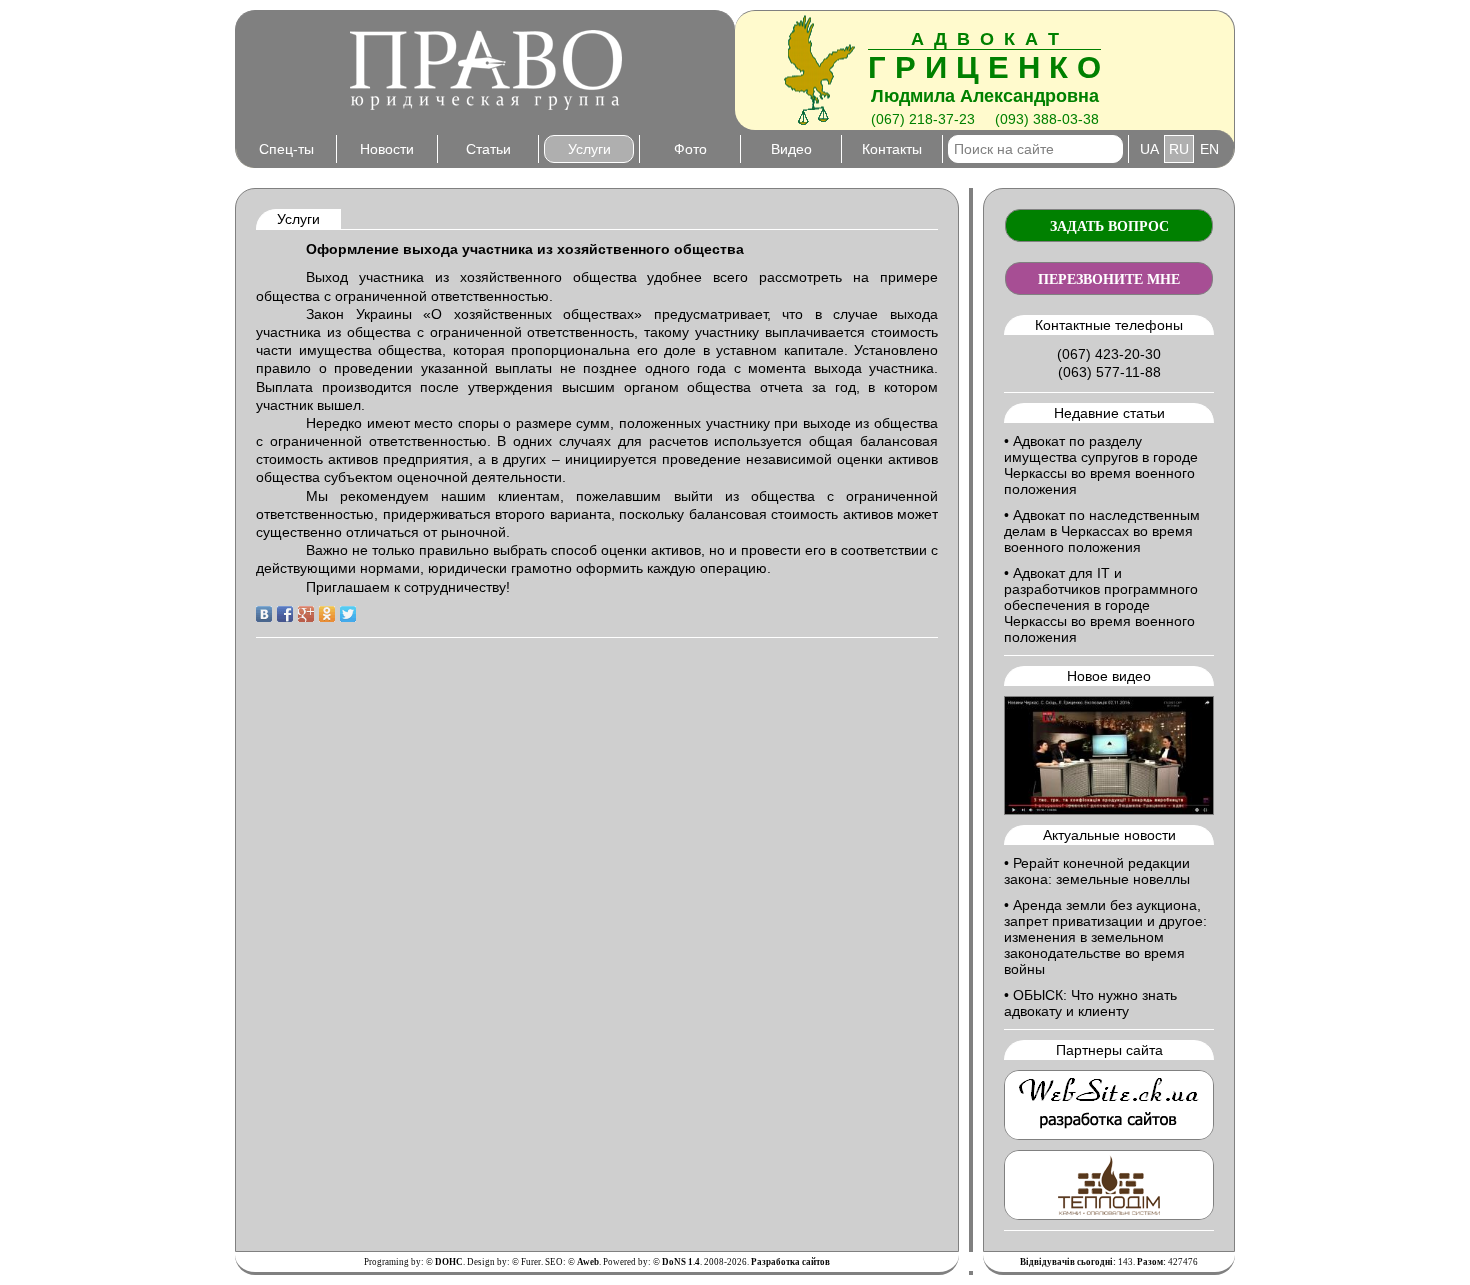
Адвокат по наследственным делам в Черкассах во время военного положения (1102, 531)
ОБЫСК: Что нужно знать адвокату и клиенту (1090, 1003)
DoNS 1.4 (681, 1262)
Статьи (488, 149)
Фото (690, 149)
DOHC (449, 1262)
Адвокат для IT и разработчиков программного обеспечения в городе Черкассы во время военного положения (1101, 605)
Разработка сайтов (790, 1262)
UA (1149, 149)
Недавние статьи (1109, 413)
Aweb (588, 1262)
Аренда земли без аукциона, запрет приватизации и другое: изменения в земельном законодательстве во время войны (1105, 937)
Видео (791, 149)
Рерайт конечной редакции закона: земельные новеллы (1097, 871)
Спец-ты (286, 149)
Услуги (589, 149)
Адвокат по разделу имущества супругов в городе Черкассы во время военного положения (1101, 465)
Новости (387, 149)
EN (1209, 149)
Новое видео (1109, 676)
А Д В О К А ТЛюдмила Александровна (984, 67)
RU (1179, 149)
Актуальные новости (1109, 835)
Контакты (892, 149)
